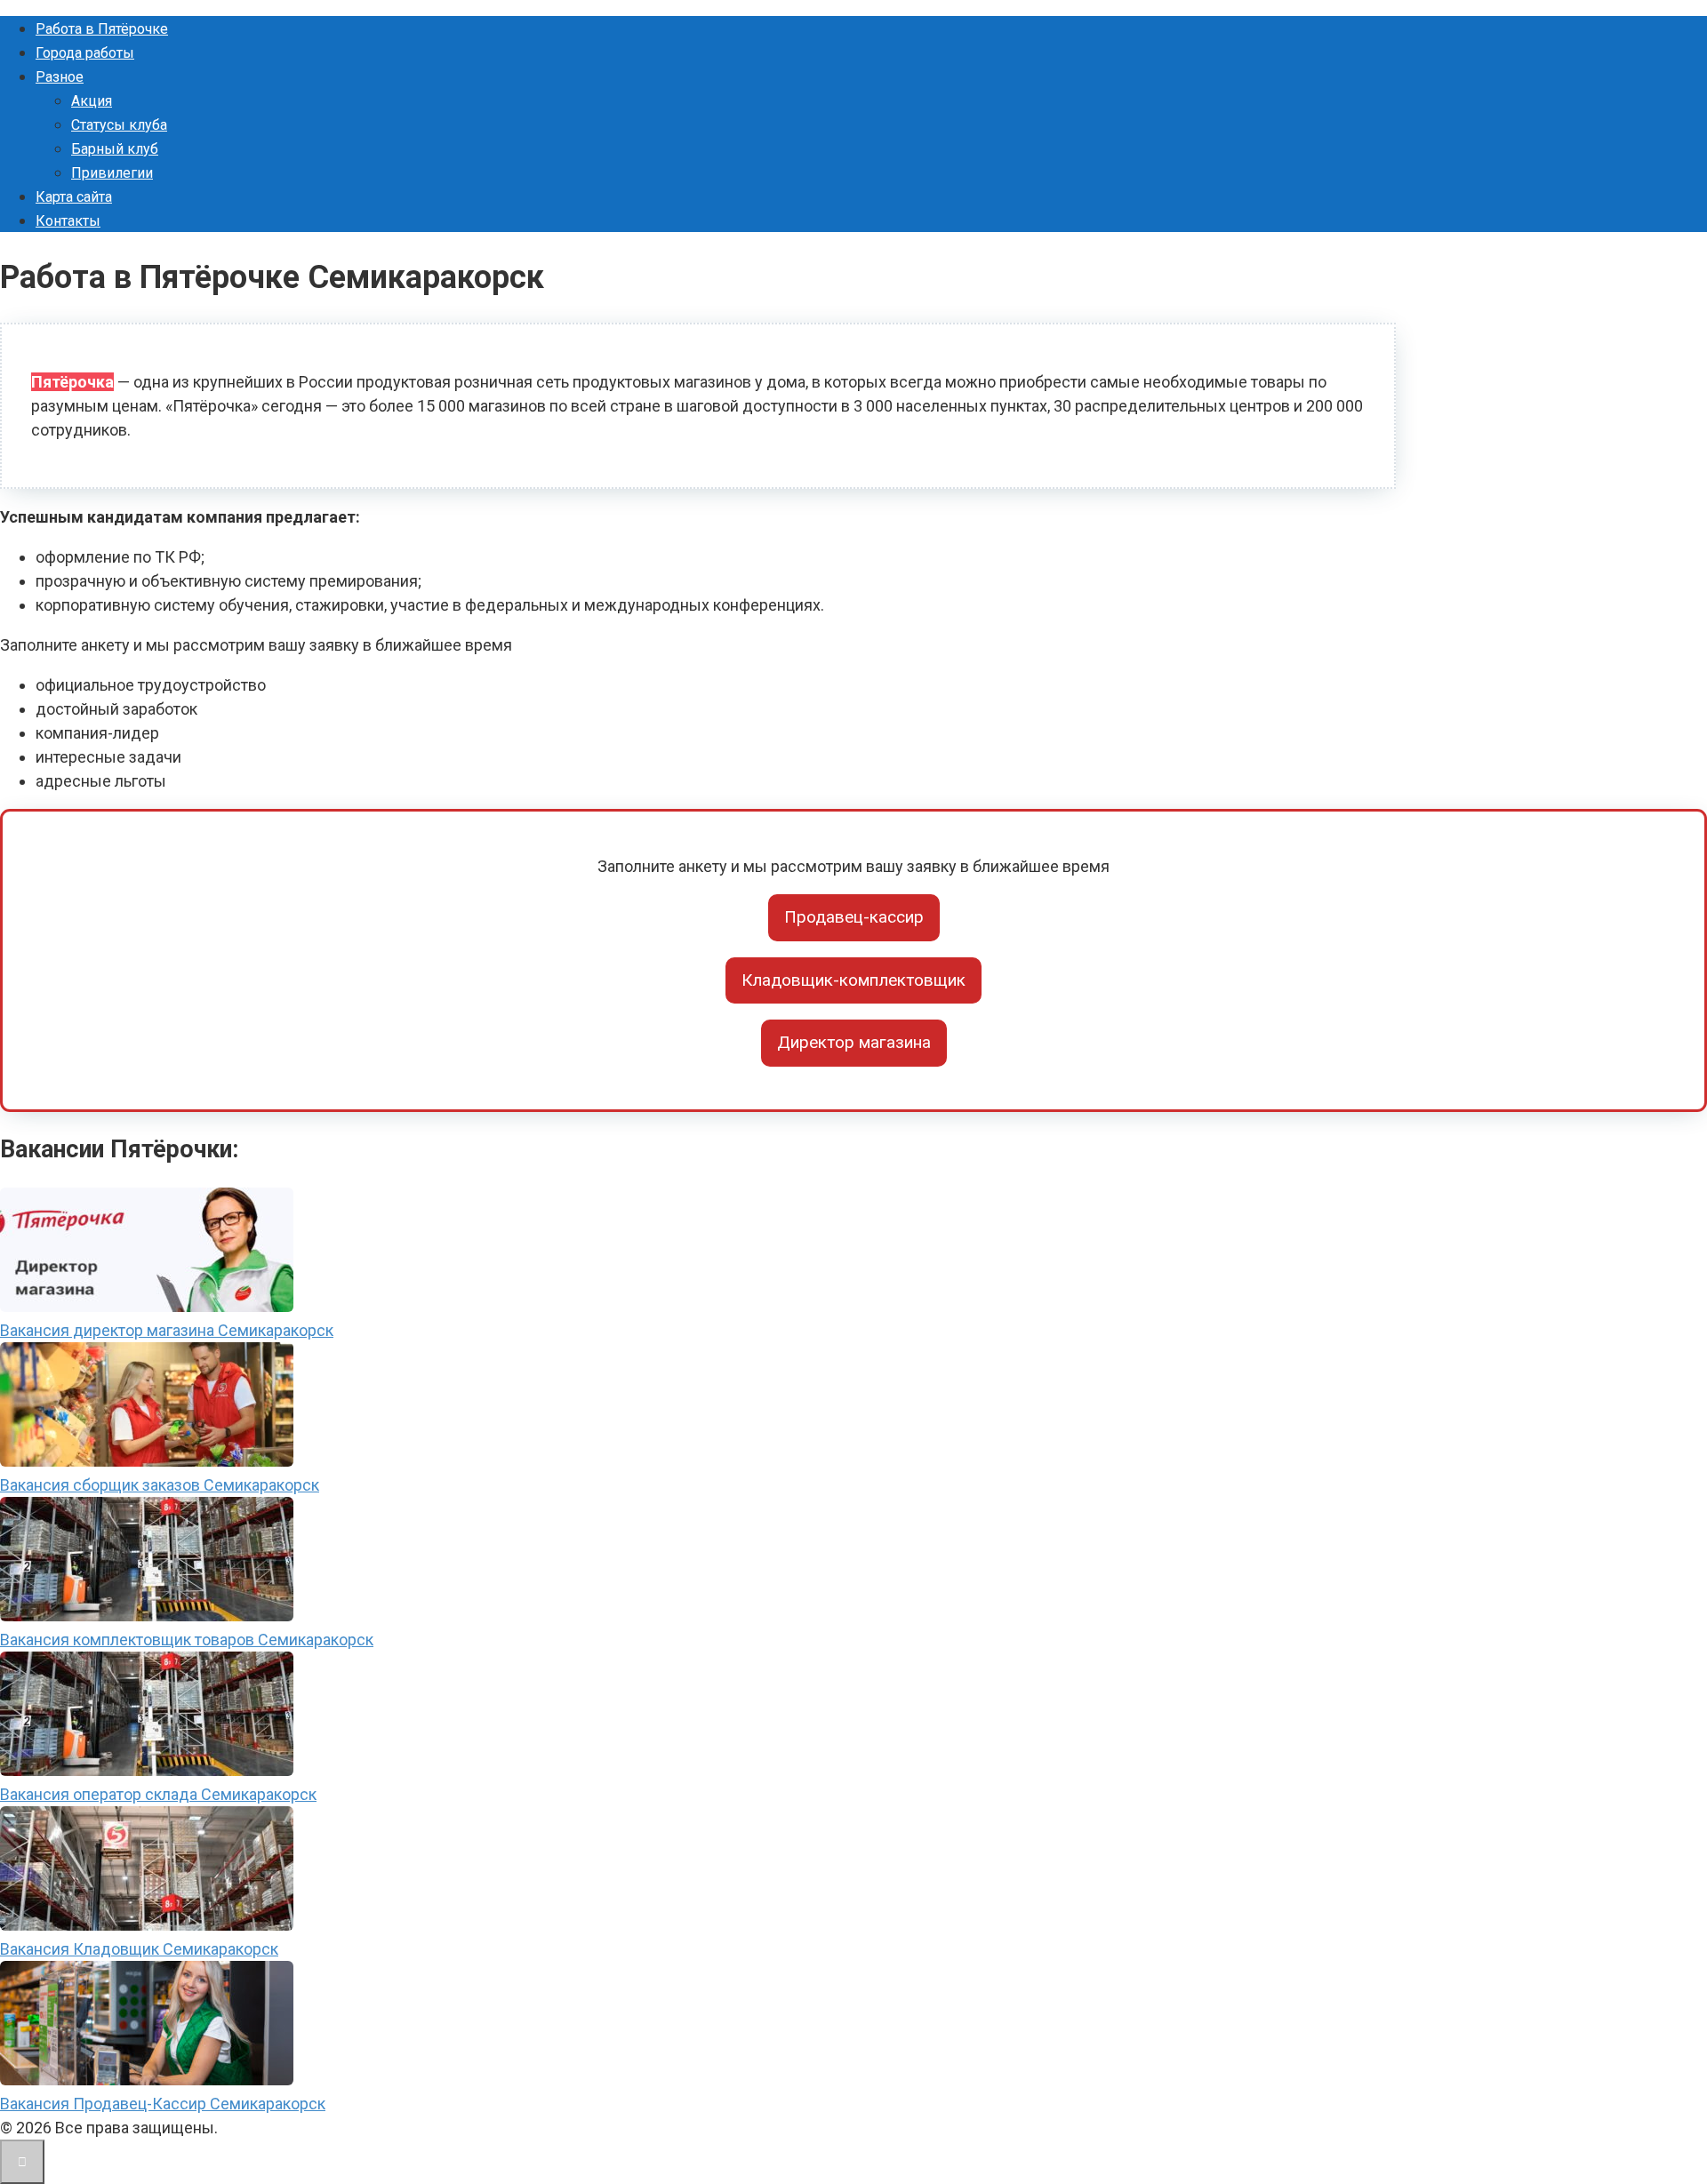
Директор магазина (854, 1042)
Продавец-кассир (854, 917)
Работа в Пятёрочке (102, 29)
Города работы (85, 53)
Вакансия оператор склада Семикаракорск (158, 1794)
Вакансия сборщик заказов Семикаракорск (160, 1485)
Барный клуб (115, 149)
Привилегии (112, 173)
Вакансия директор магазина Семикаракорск (167, 1330)
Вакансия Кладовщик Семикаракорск (139, 1949)
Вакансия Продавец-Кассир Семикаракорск (163, 2104)
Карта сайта (74, 197)
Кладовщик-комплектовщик (853, 980)
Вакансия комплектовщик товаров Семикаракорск (187, 1640)
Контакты (68, 221)
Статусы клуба (119, 125)
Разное (60, 77)
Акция (92, 101)
